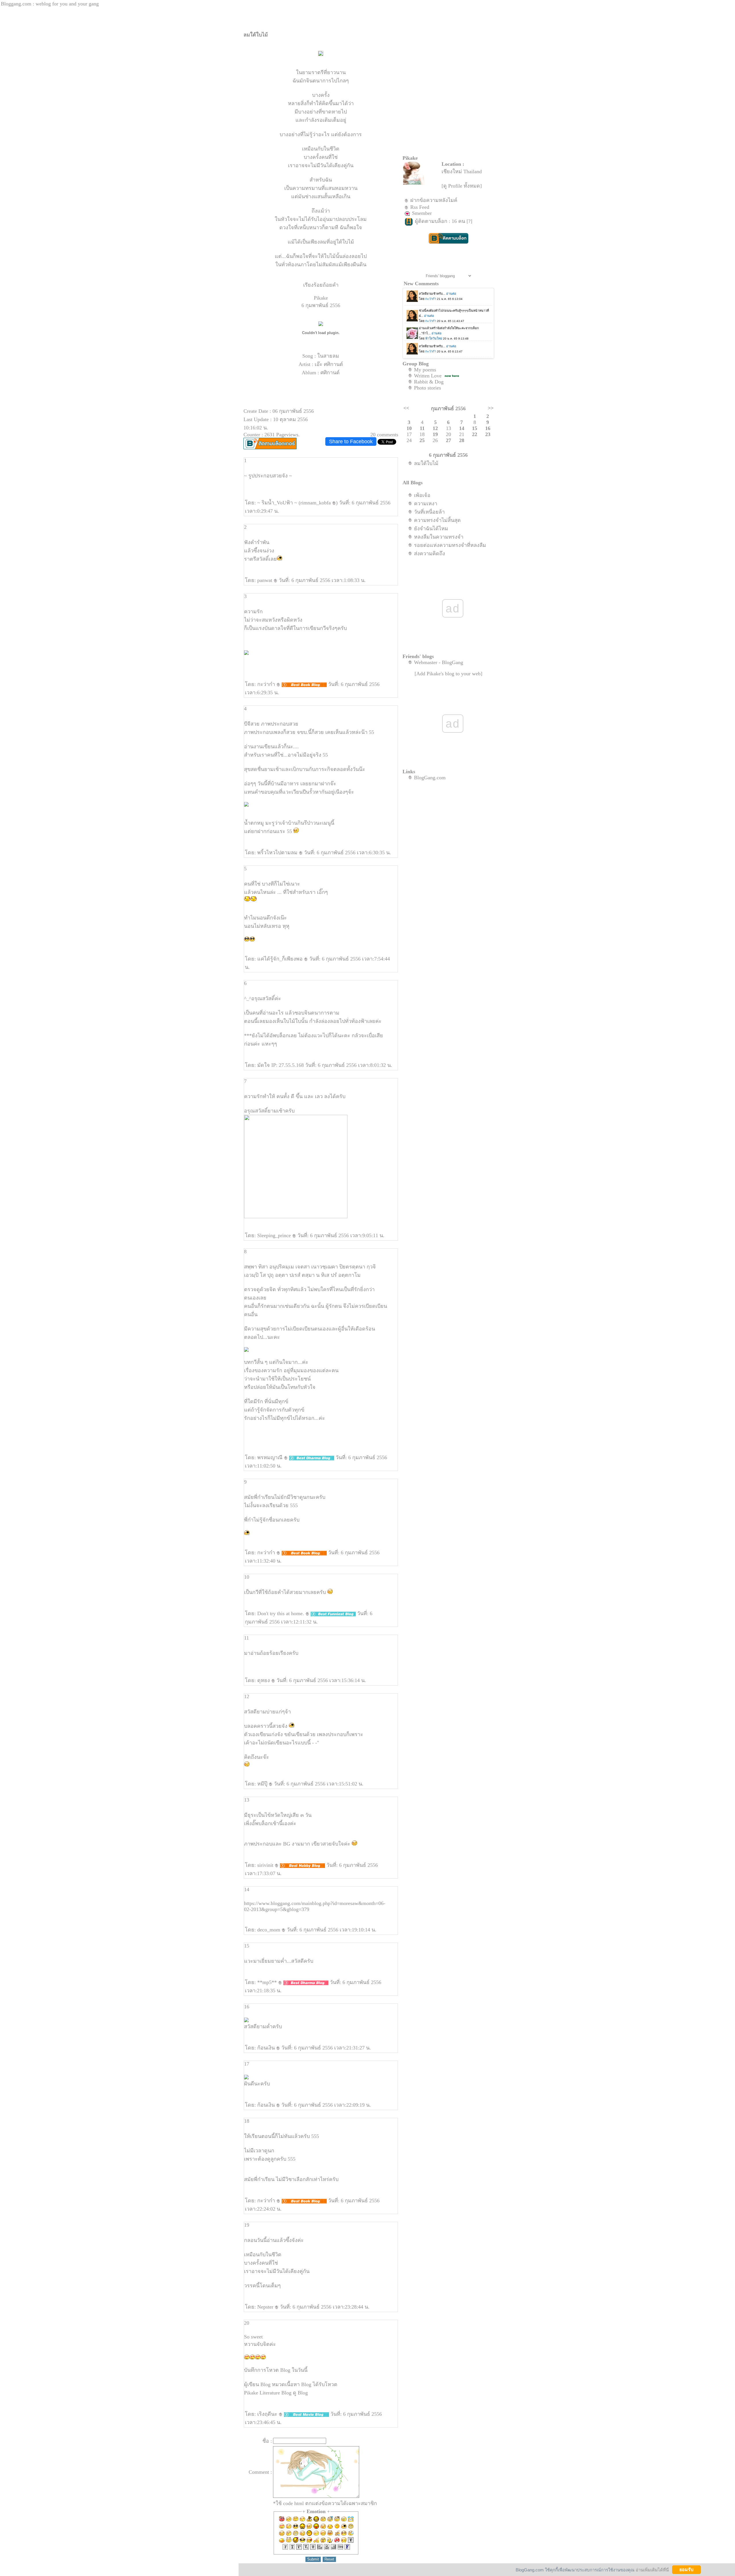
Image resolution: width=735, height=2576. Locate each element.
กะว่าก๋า (267, 684)
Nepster (266, 2307)
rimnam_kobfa (316, 503)
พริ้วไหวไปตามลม (278, 853)
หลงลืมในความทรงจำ (439, 537)
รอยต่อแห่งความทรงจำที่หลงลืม (450, 545)
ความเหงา (426, 504)
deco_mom (269, 1930)
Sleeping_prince (275, 1235)
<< (406, 408)
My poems (425, 370)
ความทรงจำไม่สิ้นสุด (437, 520)
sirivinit (266, 1865)
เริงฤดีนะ (268, 2414)
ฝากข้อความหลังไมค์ (434, 200)
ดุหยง (264, 1680)
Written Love (428, 376)
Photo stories (428, 388)
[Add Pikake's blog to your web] (448, 674)
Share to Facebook (351, 441)
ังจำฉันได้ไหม (431, 529)
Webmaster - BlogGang (439, 662)
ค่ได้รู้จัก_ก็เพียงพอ (281, 959)
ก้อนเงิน (267, 2048)
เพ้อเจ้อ (422, 495)
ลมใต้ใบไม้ (426, 463)
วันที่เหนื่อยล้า (429, 512)
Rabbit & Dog (429, 382)
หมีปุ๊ (263, 1784)
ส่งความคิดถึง (430, 554)
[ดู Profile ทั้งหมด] (462, 186)
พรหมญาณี (271, 1457)
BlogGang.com (430, 778)
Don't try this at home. (281, 1613)
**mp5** (268, 1982)
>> (491, 408)
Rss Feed (420, 207)
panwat (265, 580)
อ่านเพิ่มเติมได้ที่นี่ (652, 2570)
